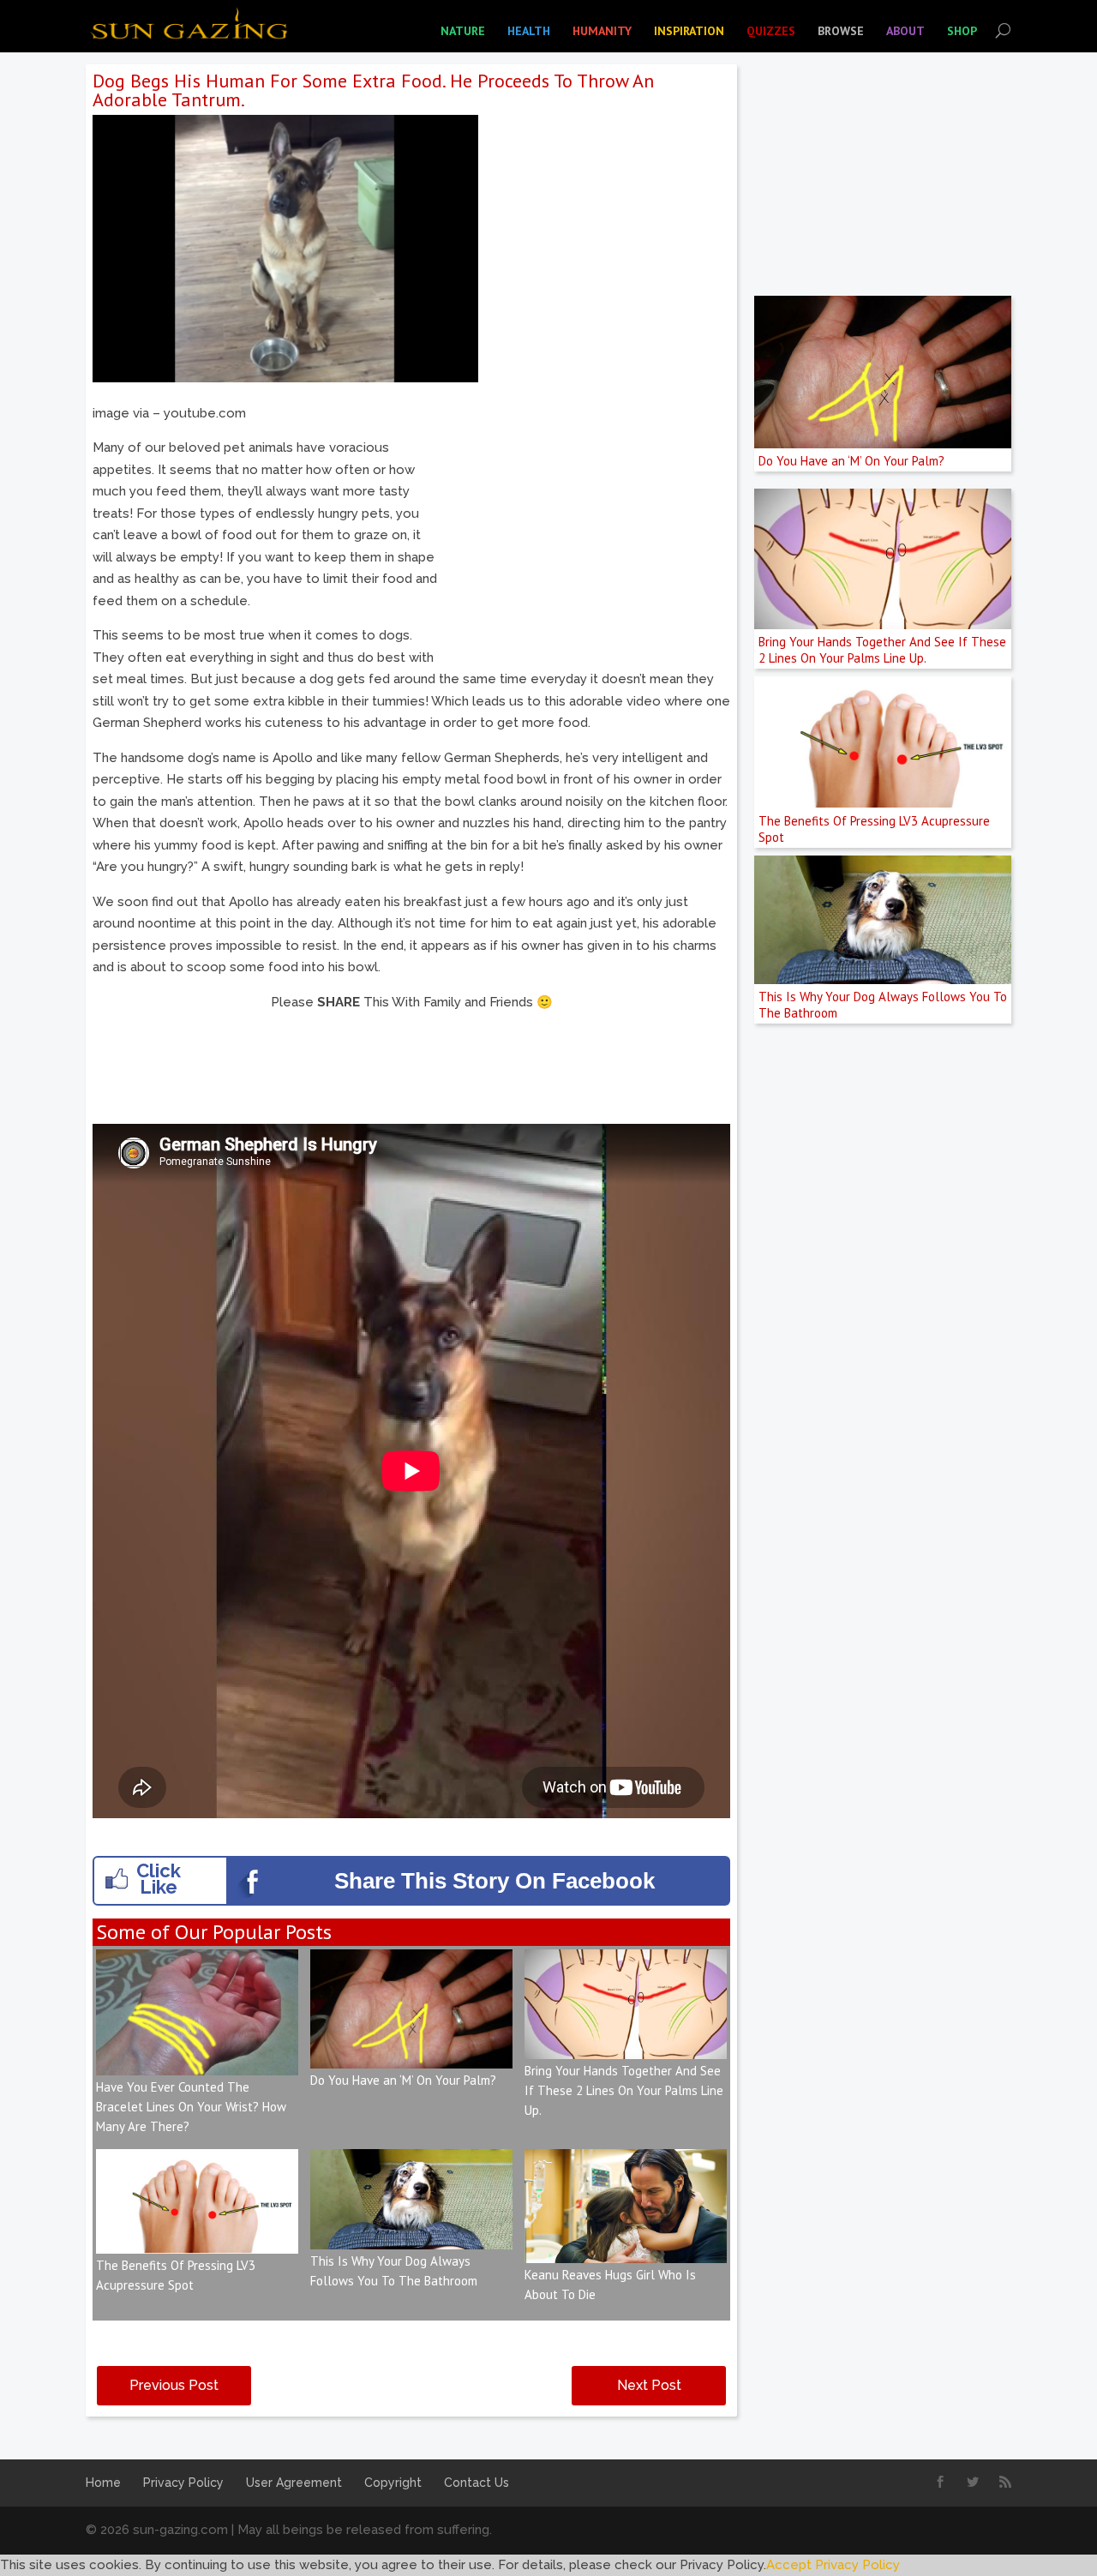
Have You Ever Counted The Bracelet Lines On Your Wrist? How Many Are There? (191, 2107)
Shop (962, 31)
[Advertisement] (586, 523)
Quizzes (771, 31)
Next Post (649, 2385)
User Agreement (294, 2483)
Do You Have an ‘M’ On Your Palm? (403, 2080)
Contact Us (477, 2483)
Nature (463, 31)
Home (103, 2483)
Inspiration (689, 31)
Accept (789, 2565)
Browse (841, 31)
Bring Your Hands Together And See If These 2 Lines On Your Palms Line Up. (624, 2090)
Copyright (393, 2483)
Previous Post (174, 2385)
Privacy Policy (183, 2483)
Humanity (602, 31)
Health (529, 31)
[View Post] (197, 2063)
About (905, 31)
